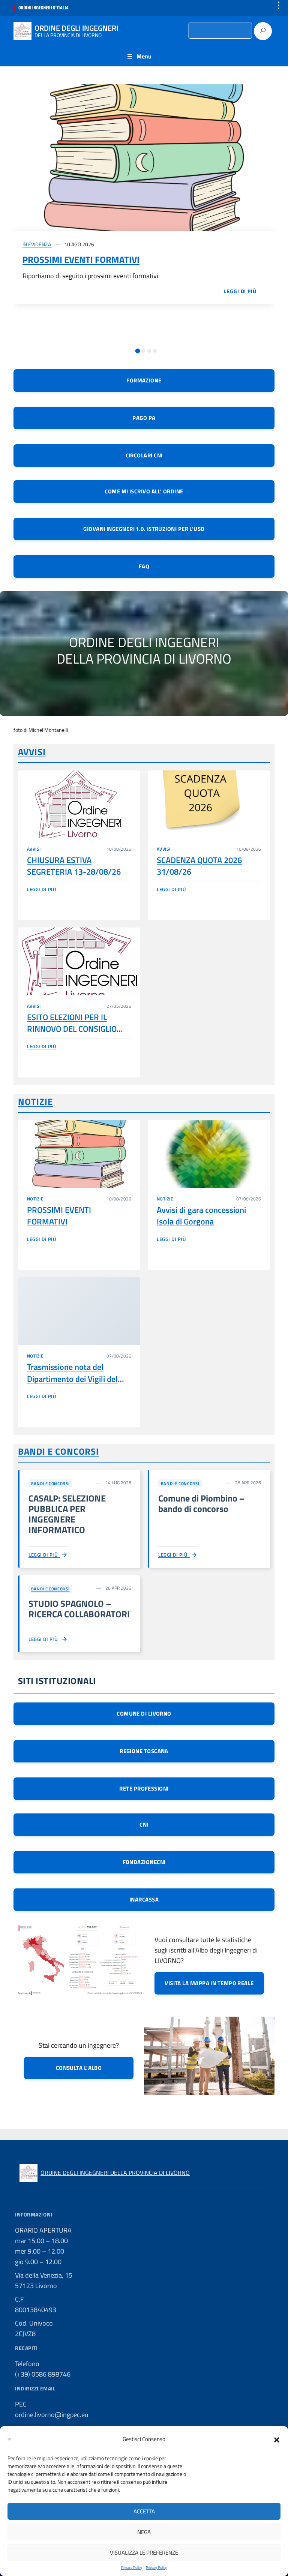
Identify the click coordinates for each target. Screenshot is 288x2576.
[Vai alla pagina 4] (155, 351)
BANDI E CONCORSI (58, 1451)
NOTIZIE (35, 1101)
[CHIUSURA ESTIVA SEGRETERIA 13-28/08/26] (79, 804)
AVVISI (32, 752)
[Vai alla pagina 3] (149, 351)
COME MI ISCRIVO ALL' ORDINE (144, 491)
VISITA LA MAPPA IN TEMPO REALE (209, 1983)
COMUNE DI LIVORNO (144, 1714)
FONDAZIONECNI (144, 1862)
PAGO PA (144, 418)
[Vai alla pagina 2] (143, 351)
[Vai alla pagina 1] (137, 351)
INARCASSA (144, 1899)
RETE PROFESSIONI (144, 1789)
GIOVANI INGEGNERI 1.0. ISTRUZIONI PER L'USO (144, 529)
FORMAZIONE (144, 380)
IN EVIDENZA (37, 244)
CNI (144, 1824)
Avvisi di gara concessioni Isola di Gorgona (201, 1216)
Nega (144, 2532)
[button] (277, 2439)
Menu (144, 56)
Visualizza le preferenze (144, 2553)
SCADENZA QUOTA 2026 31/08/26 (199, 866)
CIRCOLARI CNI (144, 455)
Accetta (144, 2511)
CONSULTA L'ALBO (79, 2068)
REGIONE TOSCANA (144, 1751)
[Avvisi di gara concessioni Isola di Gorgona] (209, 1154)
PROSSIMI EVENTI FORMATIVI (81, 259)
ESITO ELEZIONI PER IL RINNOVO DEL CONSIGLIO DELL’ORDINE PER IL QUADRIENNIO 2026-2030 (73, 1035)
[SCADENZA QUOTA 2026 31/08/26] (209, 804)
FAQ (144, 566)
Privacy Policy (132, 2568)
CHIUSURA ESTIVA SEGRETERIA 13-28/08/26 (74, 866)
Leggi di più (41, 889)
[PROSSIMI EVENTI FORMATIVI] (144, 158)
